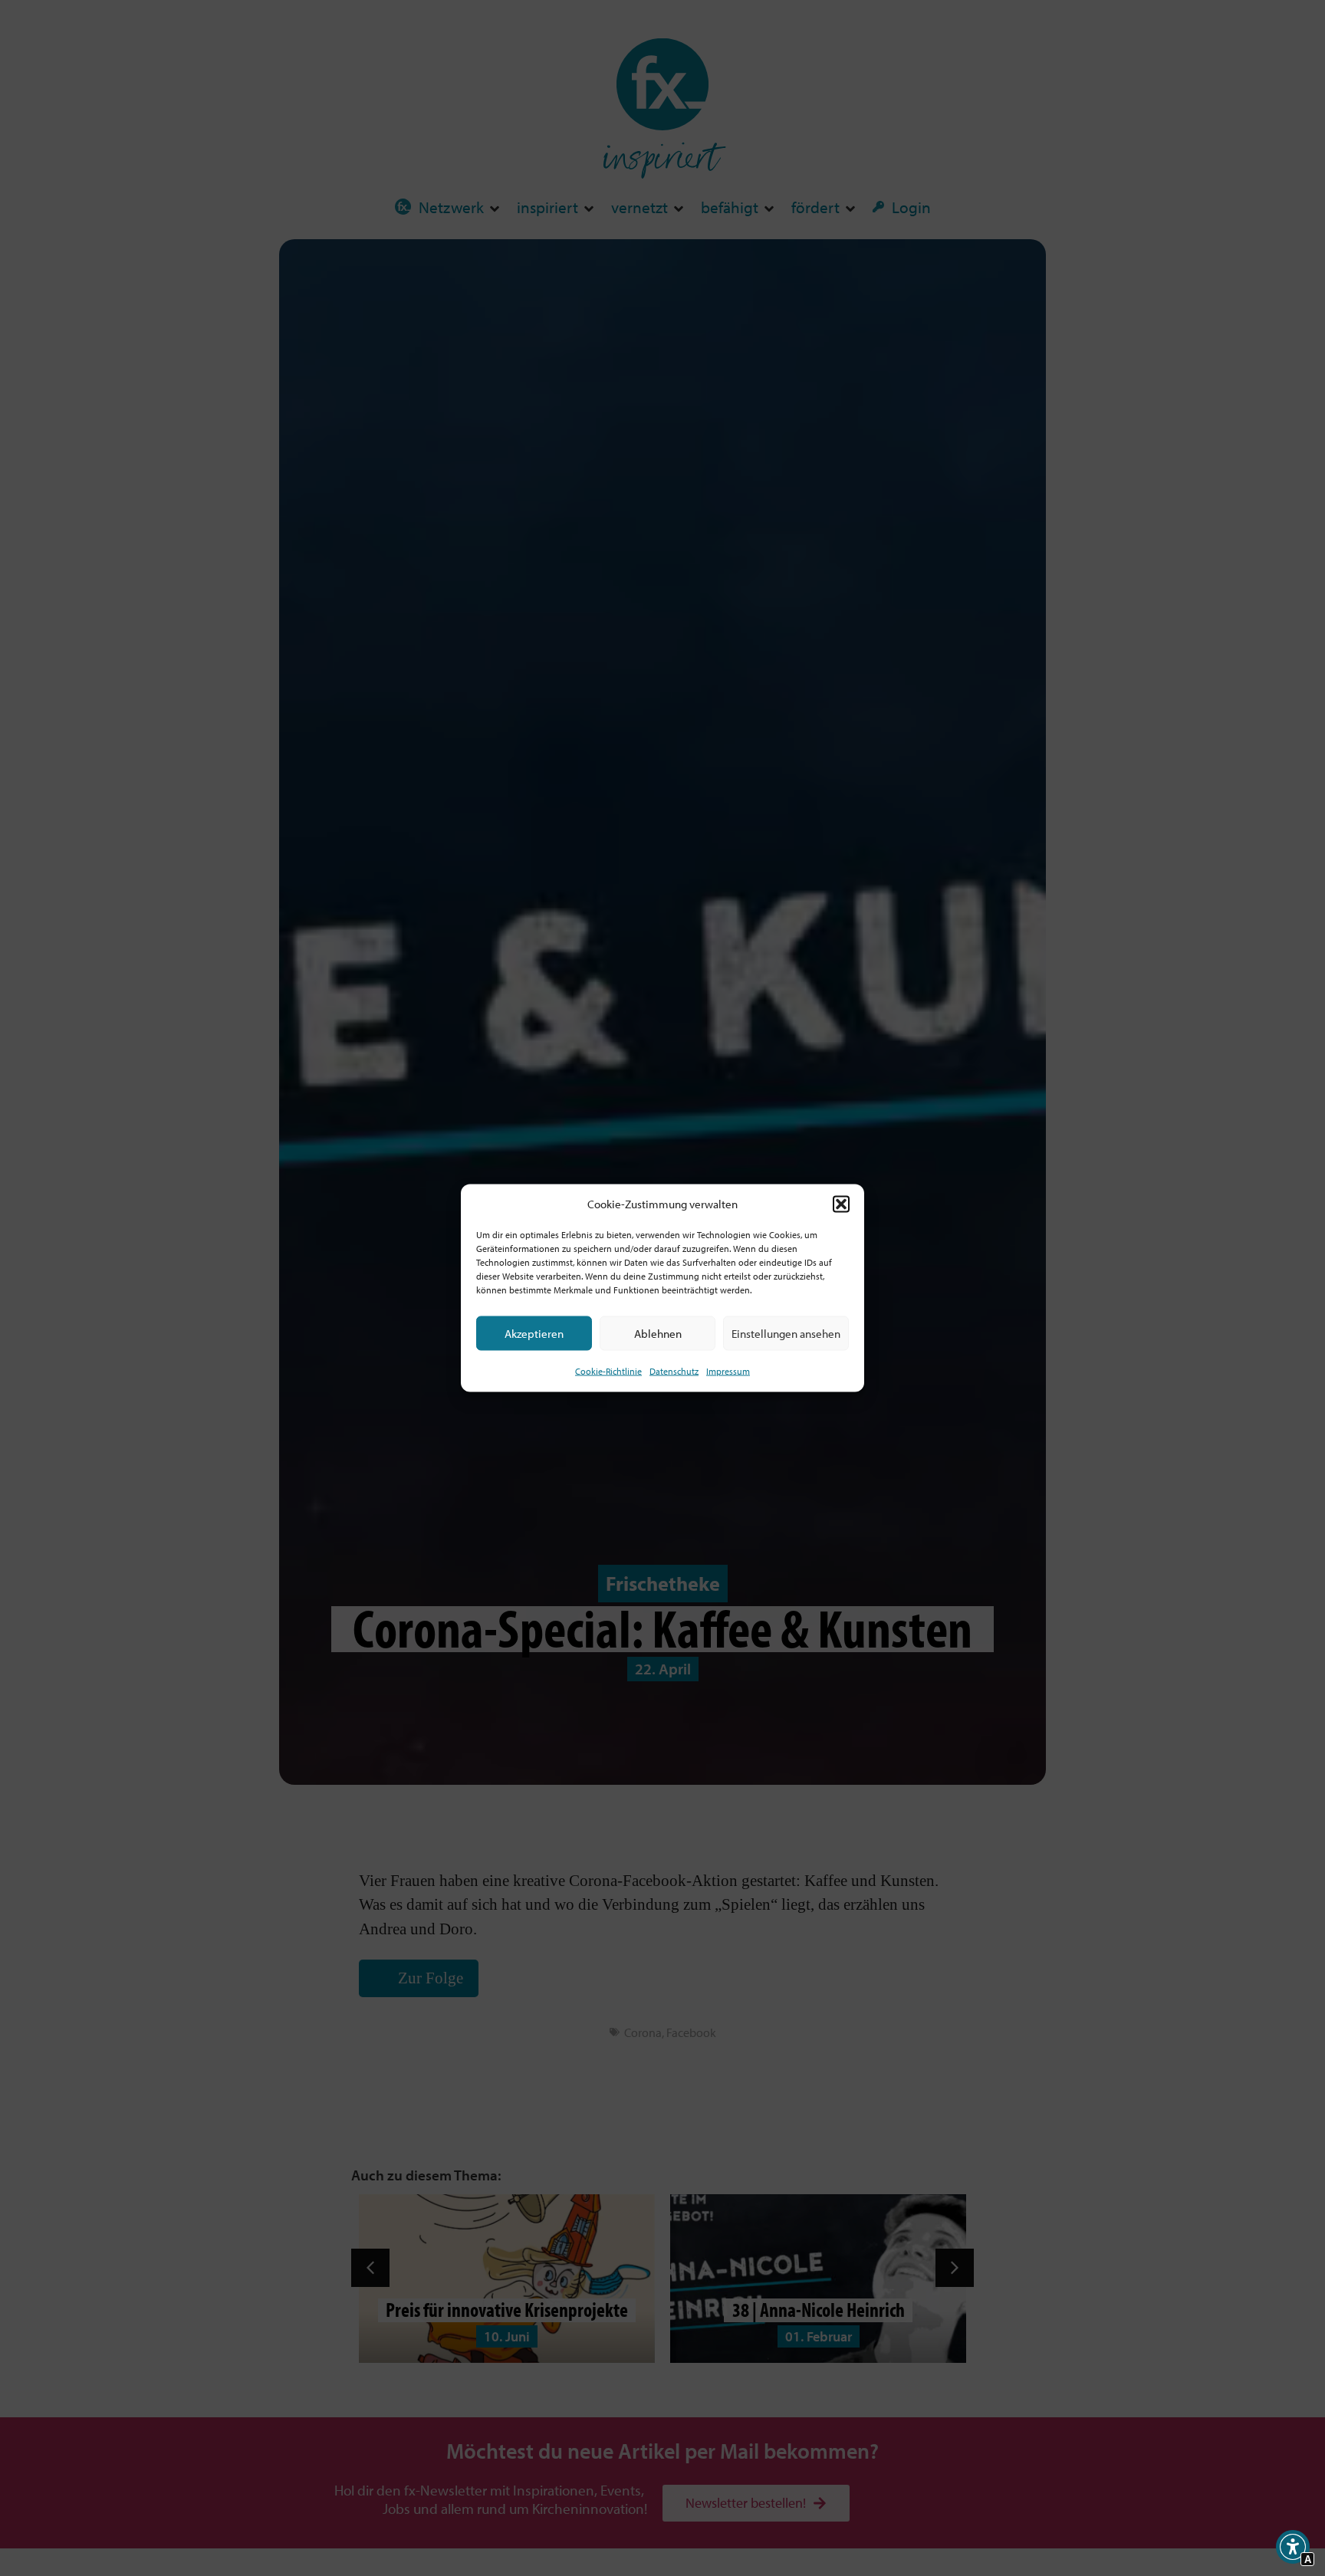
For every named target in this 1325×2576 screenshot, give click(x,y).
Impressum (728, 1371)
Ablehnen (658, 1334)
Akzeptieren (534, 1334)
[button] (841, 1204)
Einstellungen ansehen (786, 1334)
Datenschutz (674, 1371)
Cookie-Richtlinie (608, 1371)
